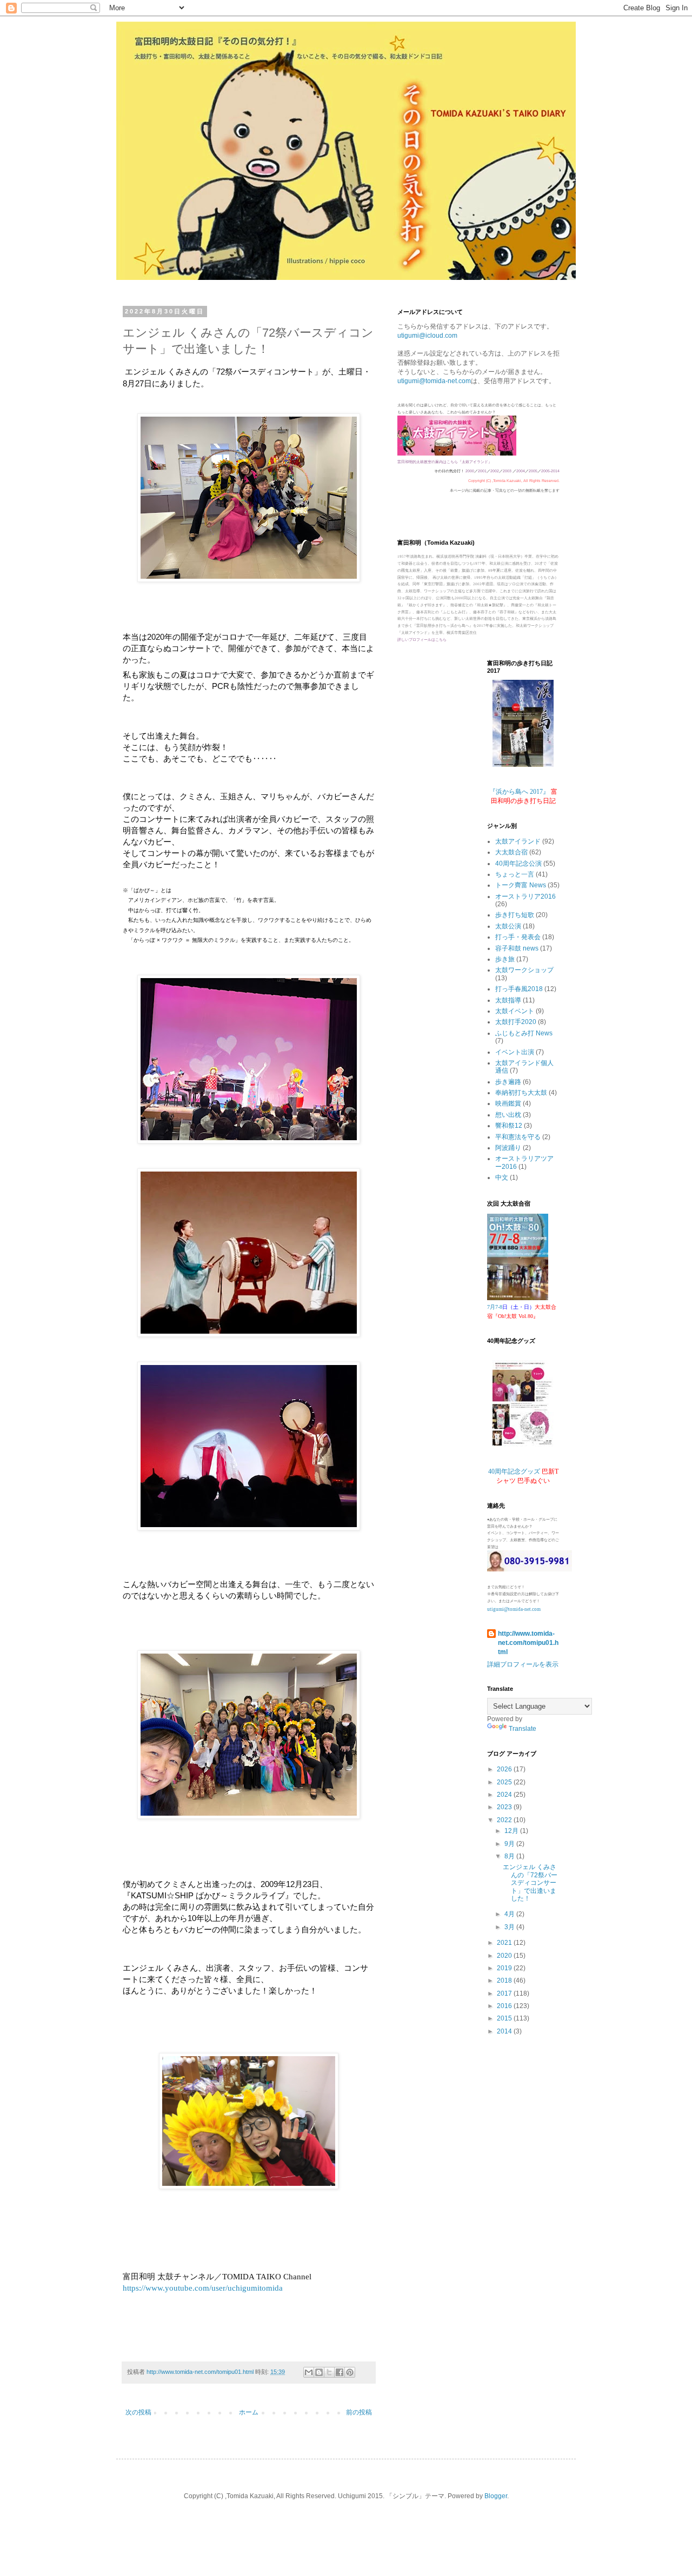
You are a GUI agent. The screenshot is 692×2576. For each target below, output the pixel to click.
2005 (533, 471)
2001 (482, 471)
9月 (510, 1844)
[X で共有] (329, 2372)
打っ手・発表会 (518, 937)
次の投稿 (138, 2412)
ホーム (249, 2412)
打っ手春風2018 (519, 989)
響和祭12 (509, 1126)
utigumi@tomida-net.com (434, 381)
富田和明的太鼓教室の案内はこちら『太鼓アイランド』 (445, 462)
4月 (510, 1914)
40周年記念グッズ (514, 1471)
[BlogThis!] (319, 2372)
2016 (505, 2006)
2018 (505, 1980)
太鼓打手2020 (516, 1022)
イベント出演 (515, 1052)
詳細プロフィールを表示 (523, 1664)
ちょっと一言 (515, 874)
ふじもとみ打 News (524, 1033)
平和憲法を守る (518, 1137)
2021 (505, 1943)
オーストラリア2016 (525, 896)
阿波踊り (508, 1148)
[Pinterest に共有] (350, 2372)
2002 (495, 471)
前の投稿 (359, 2412)
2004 (521, 471)
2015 (505, 2018)
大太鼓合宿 (511, 852)
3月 (510, 1927)
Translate (523, 1729)
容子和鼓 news (517, 948)
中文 (502, 1177)
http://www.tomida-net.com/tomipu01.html (528, 1643)
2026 (505, 1769)
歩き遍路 (508, 1082)
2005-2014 (550, 471)
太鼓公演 (508, 926)
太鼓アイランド (518, 841)
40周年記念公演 (518, 864)
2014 (505, 2031)
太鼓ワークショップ (524, 970)
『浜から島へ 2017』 (519, 792)
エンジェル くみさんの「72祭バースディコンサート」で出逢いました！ (530, 1883)
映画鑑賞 (508, 1103)
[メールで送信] (309, 2372)
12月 (512, 1831)
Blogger (496, 2496)
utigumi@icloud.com (427, 336)
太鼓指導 (508, 1000)
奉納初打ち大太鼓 (521, 1093)
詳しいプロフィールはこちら (422, 640)
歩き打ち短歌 (515, 915)
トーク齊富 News (521, 885)
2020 (505, 1956)
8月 (510, 1856)
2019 (505, 1968)
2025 (505, 1782)
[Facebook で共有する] (340, 2372)
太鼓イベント (515, 1011)
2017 (505, 1993)
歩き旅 (505, 959)
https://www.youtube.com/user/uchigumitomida (203, 2288)
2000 (470, 471)
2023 (505, 1807)
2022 (505, 1820)
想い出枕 (508, 1115)
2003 (507, 471)
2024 (505, 1795)
